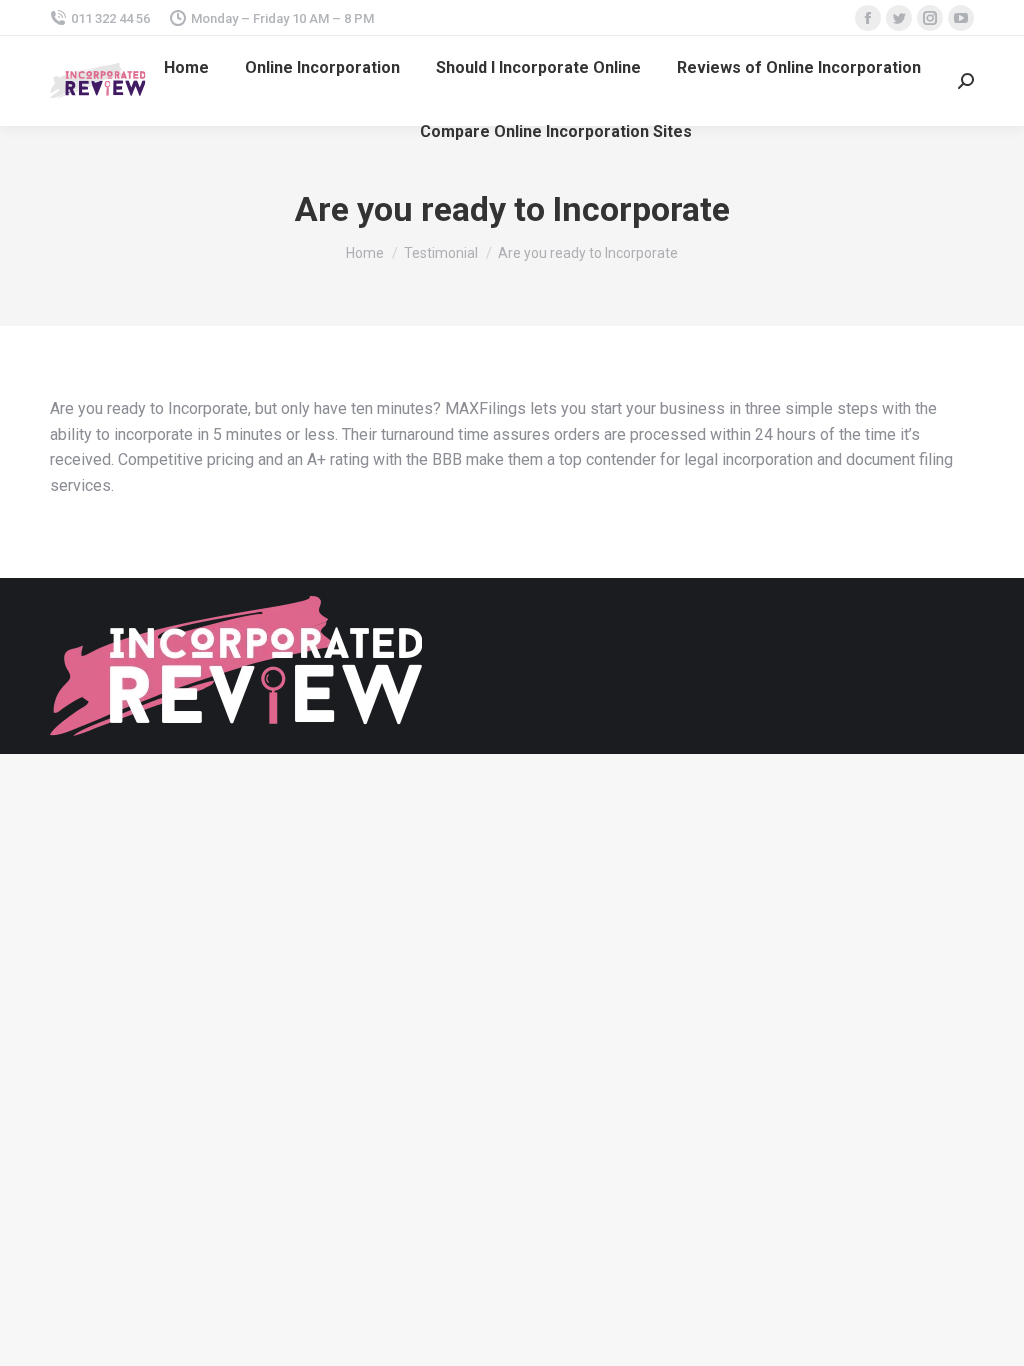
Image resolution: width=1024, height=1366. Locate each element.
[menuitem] (186, 68)
